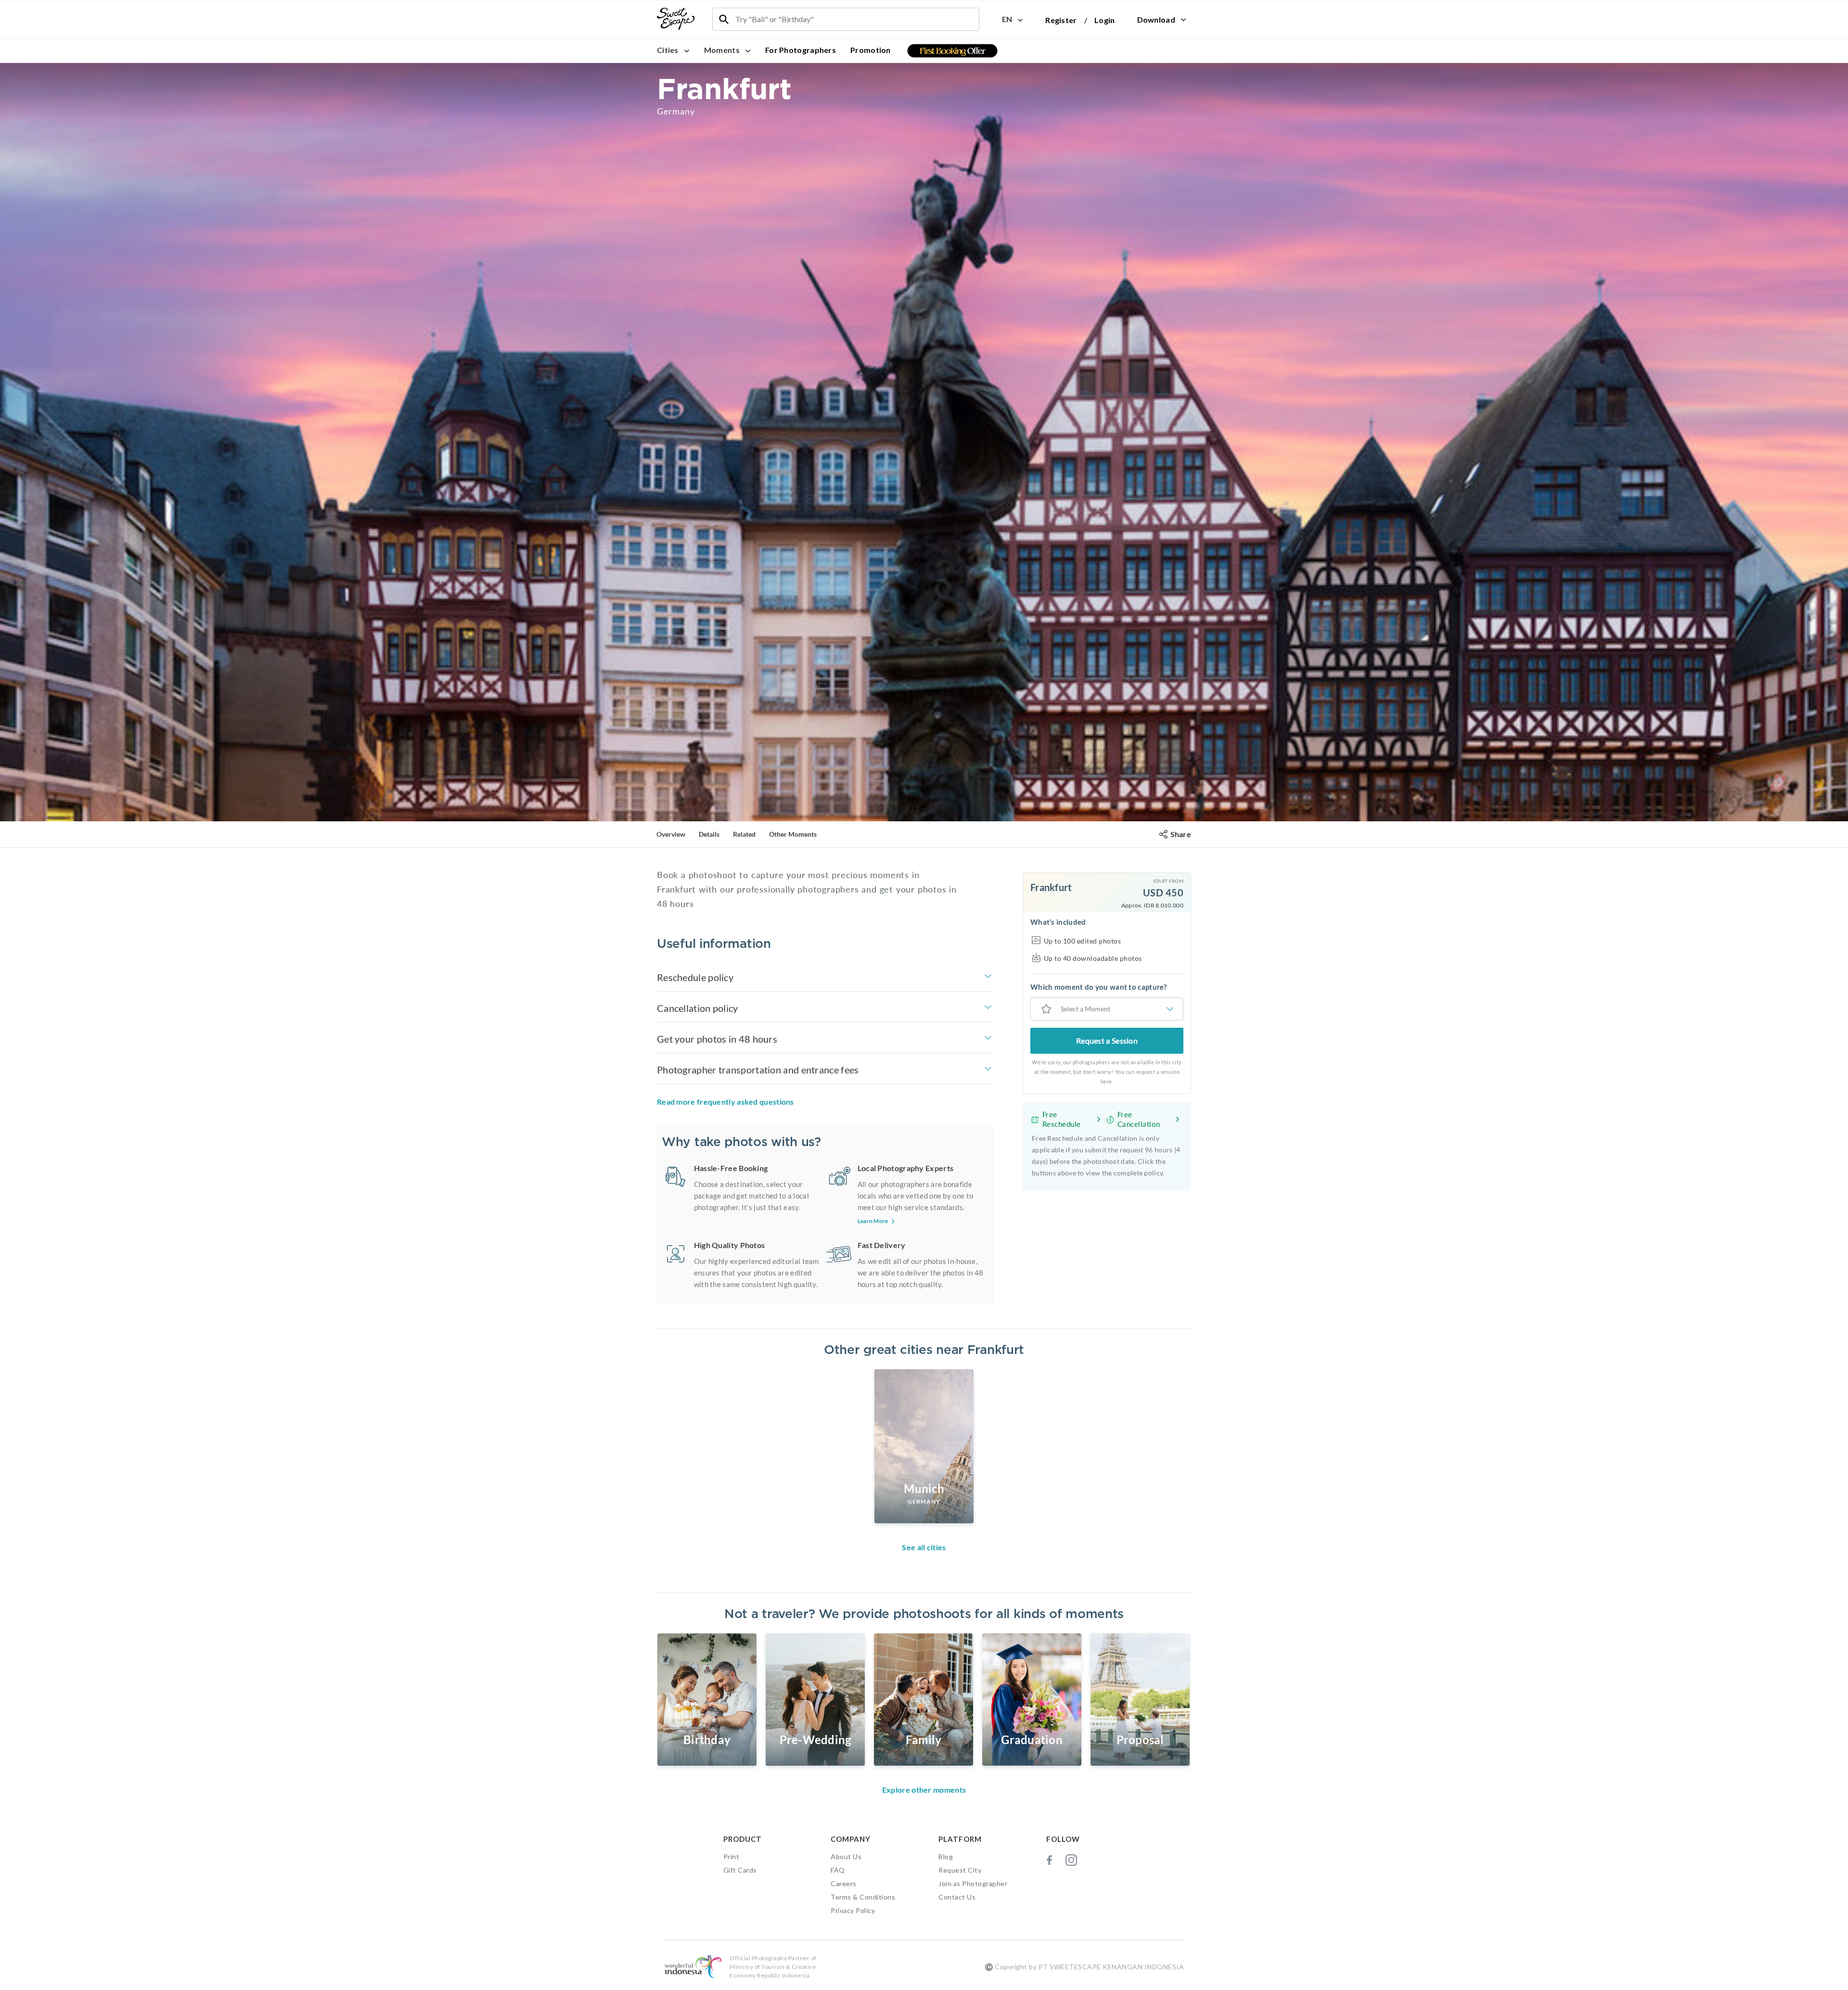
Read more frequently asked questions (725, 1102)
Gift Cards (740, 1870)
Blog (946, 1856)
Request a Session (1107, 1040)
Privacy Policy (853, 1910)
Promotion (871, 50)
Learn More (873, 1221)
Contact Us (957, 1897)
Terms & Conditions (863, 1897)
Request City (960, 1870)
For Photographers (801, 50)
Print (731, 1856)
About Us (846, 1856)
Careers (844, 1883)
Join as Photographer (973, 1883)
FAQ (838, 1870)
